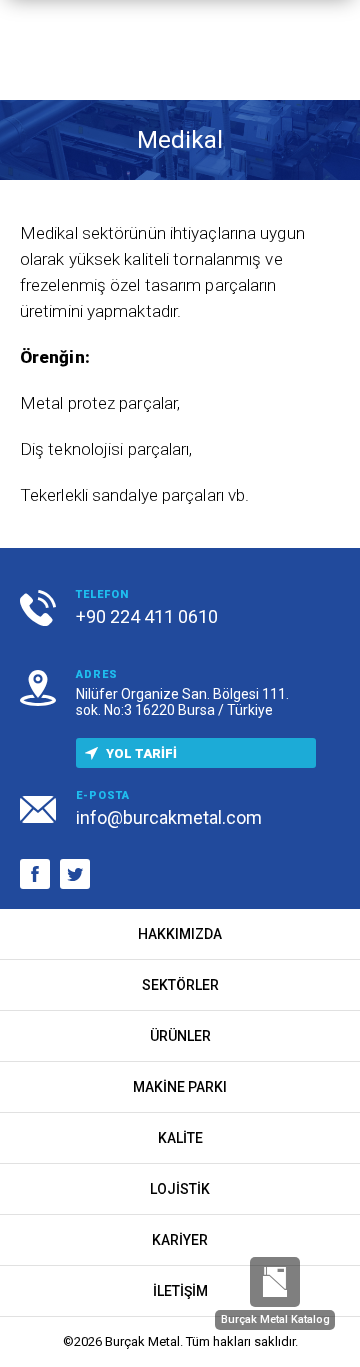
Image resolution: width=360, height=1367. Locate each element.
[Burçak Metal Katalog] (275, 1282)
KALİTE (180, 1138)
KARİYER (180, 1240)
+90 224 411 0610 (147, 616)
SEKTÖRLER (180, 985)
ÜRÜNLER (180, 1036)
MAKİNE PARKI (180, 1087)
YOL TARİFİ (141, 753)
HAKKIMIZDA (180, 934)
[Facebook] (35, 874)
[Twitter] (75, 874)
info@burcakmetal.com (169, 817)
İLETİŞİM (180, 1291)
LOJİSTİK (180, 1189)
